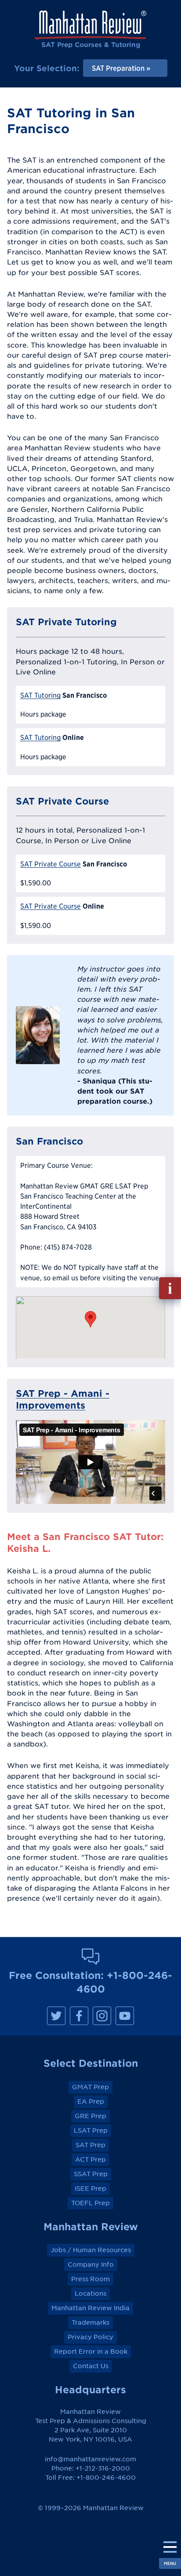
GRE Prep (90, 2116)
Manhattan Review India (90, 2308)
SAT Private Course (51, 864)
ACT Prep (90, 2159)
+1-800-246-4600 (106, 2478)
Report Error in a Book (91, 2351)
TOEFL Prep (90, 2203)
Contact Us (91, 2366)
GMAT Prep (90, 2087)
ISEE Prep (90, 2188)
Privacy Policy (90, 2337)
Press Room (90, 2279)
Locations (90, 2293)
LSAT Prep (91, 2130)
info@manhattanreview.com (90, 2459)
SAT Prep (90, 2145)
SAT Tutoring (40, 695)
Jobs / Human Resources (91, 2250)
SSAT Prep (91, 2174)
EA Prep (91, 2101)
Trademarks (90, 2322)
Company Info (91, 2264)
